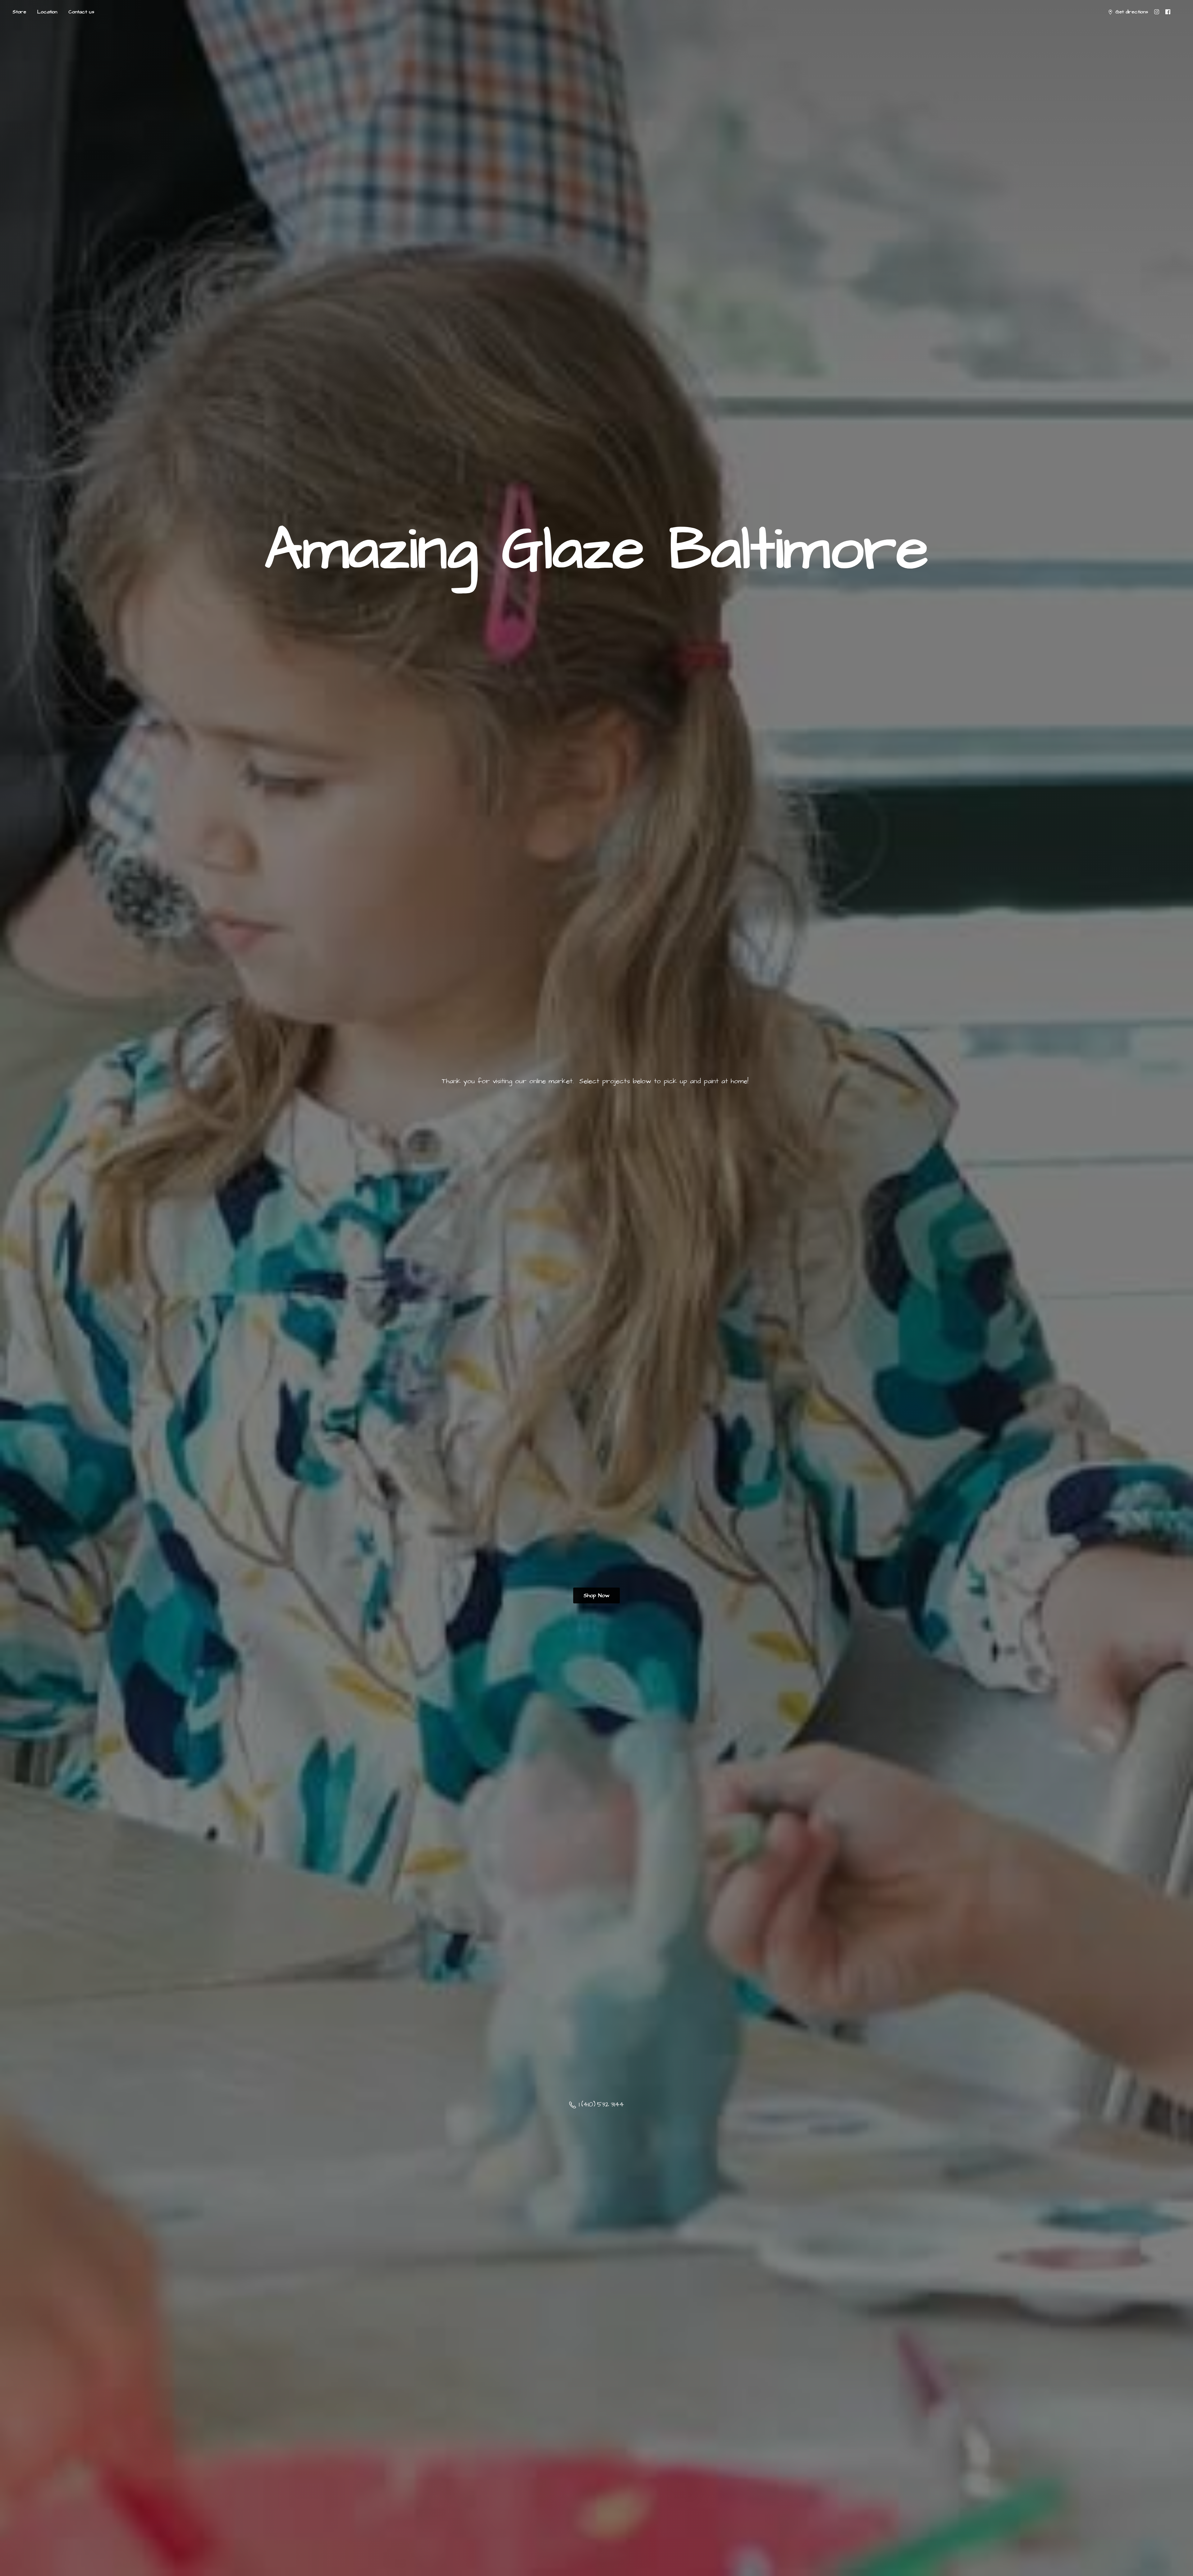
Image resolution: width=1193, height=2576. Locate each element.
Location (47, 12)
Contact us (81, 12)
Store (19, 12)
